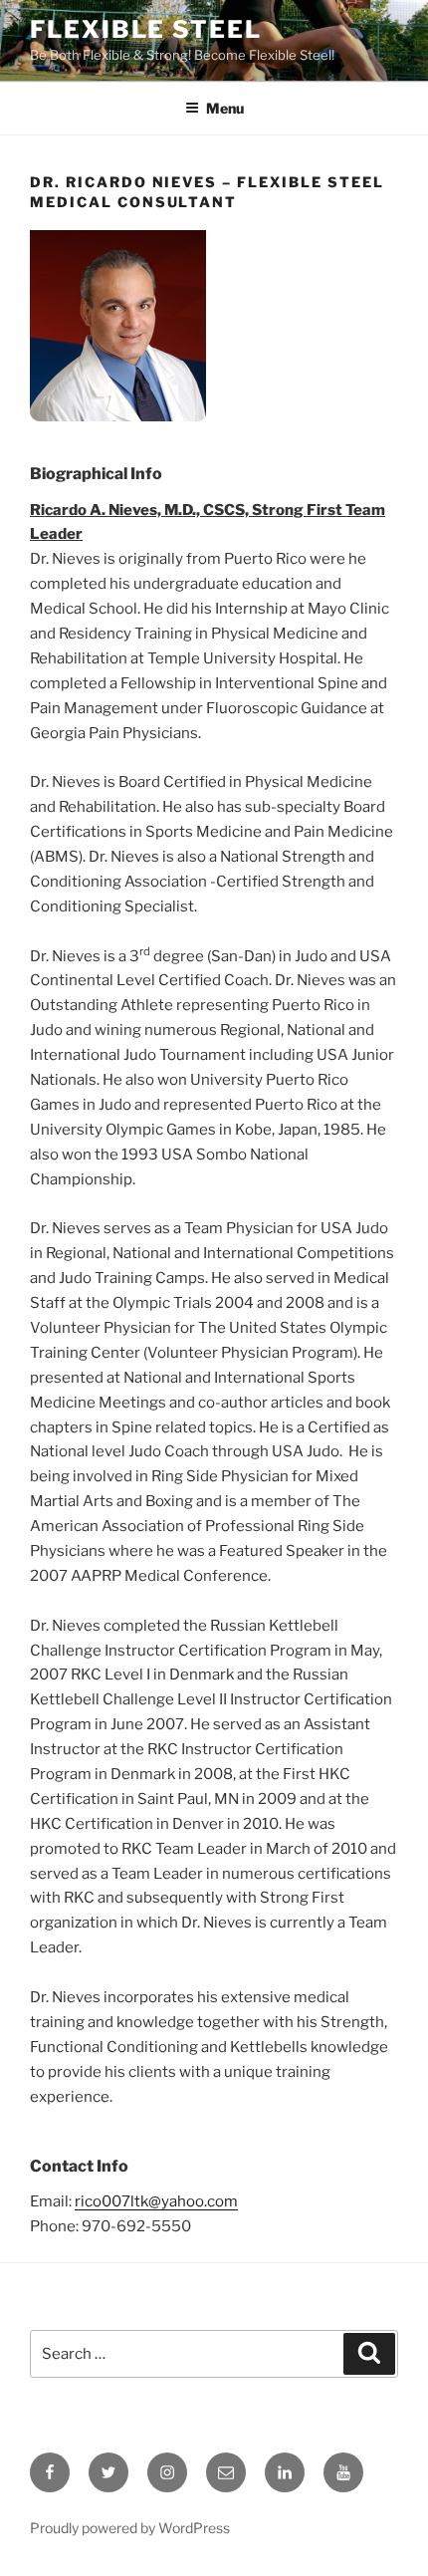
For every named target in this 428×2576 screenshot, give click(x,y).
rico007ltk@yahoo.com (156, 2201)
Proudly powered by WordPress (130, 2528)
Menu (225, 108)
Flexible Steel (146, 29)
